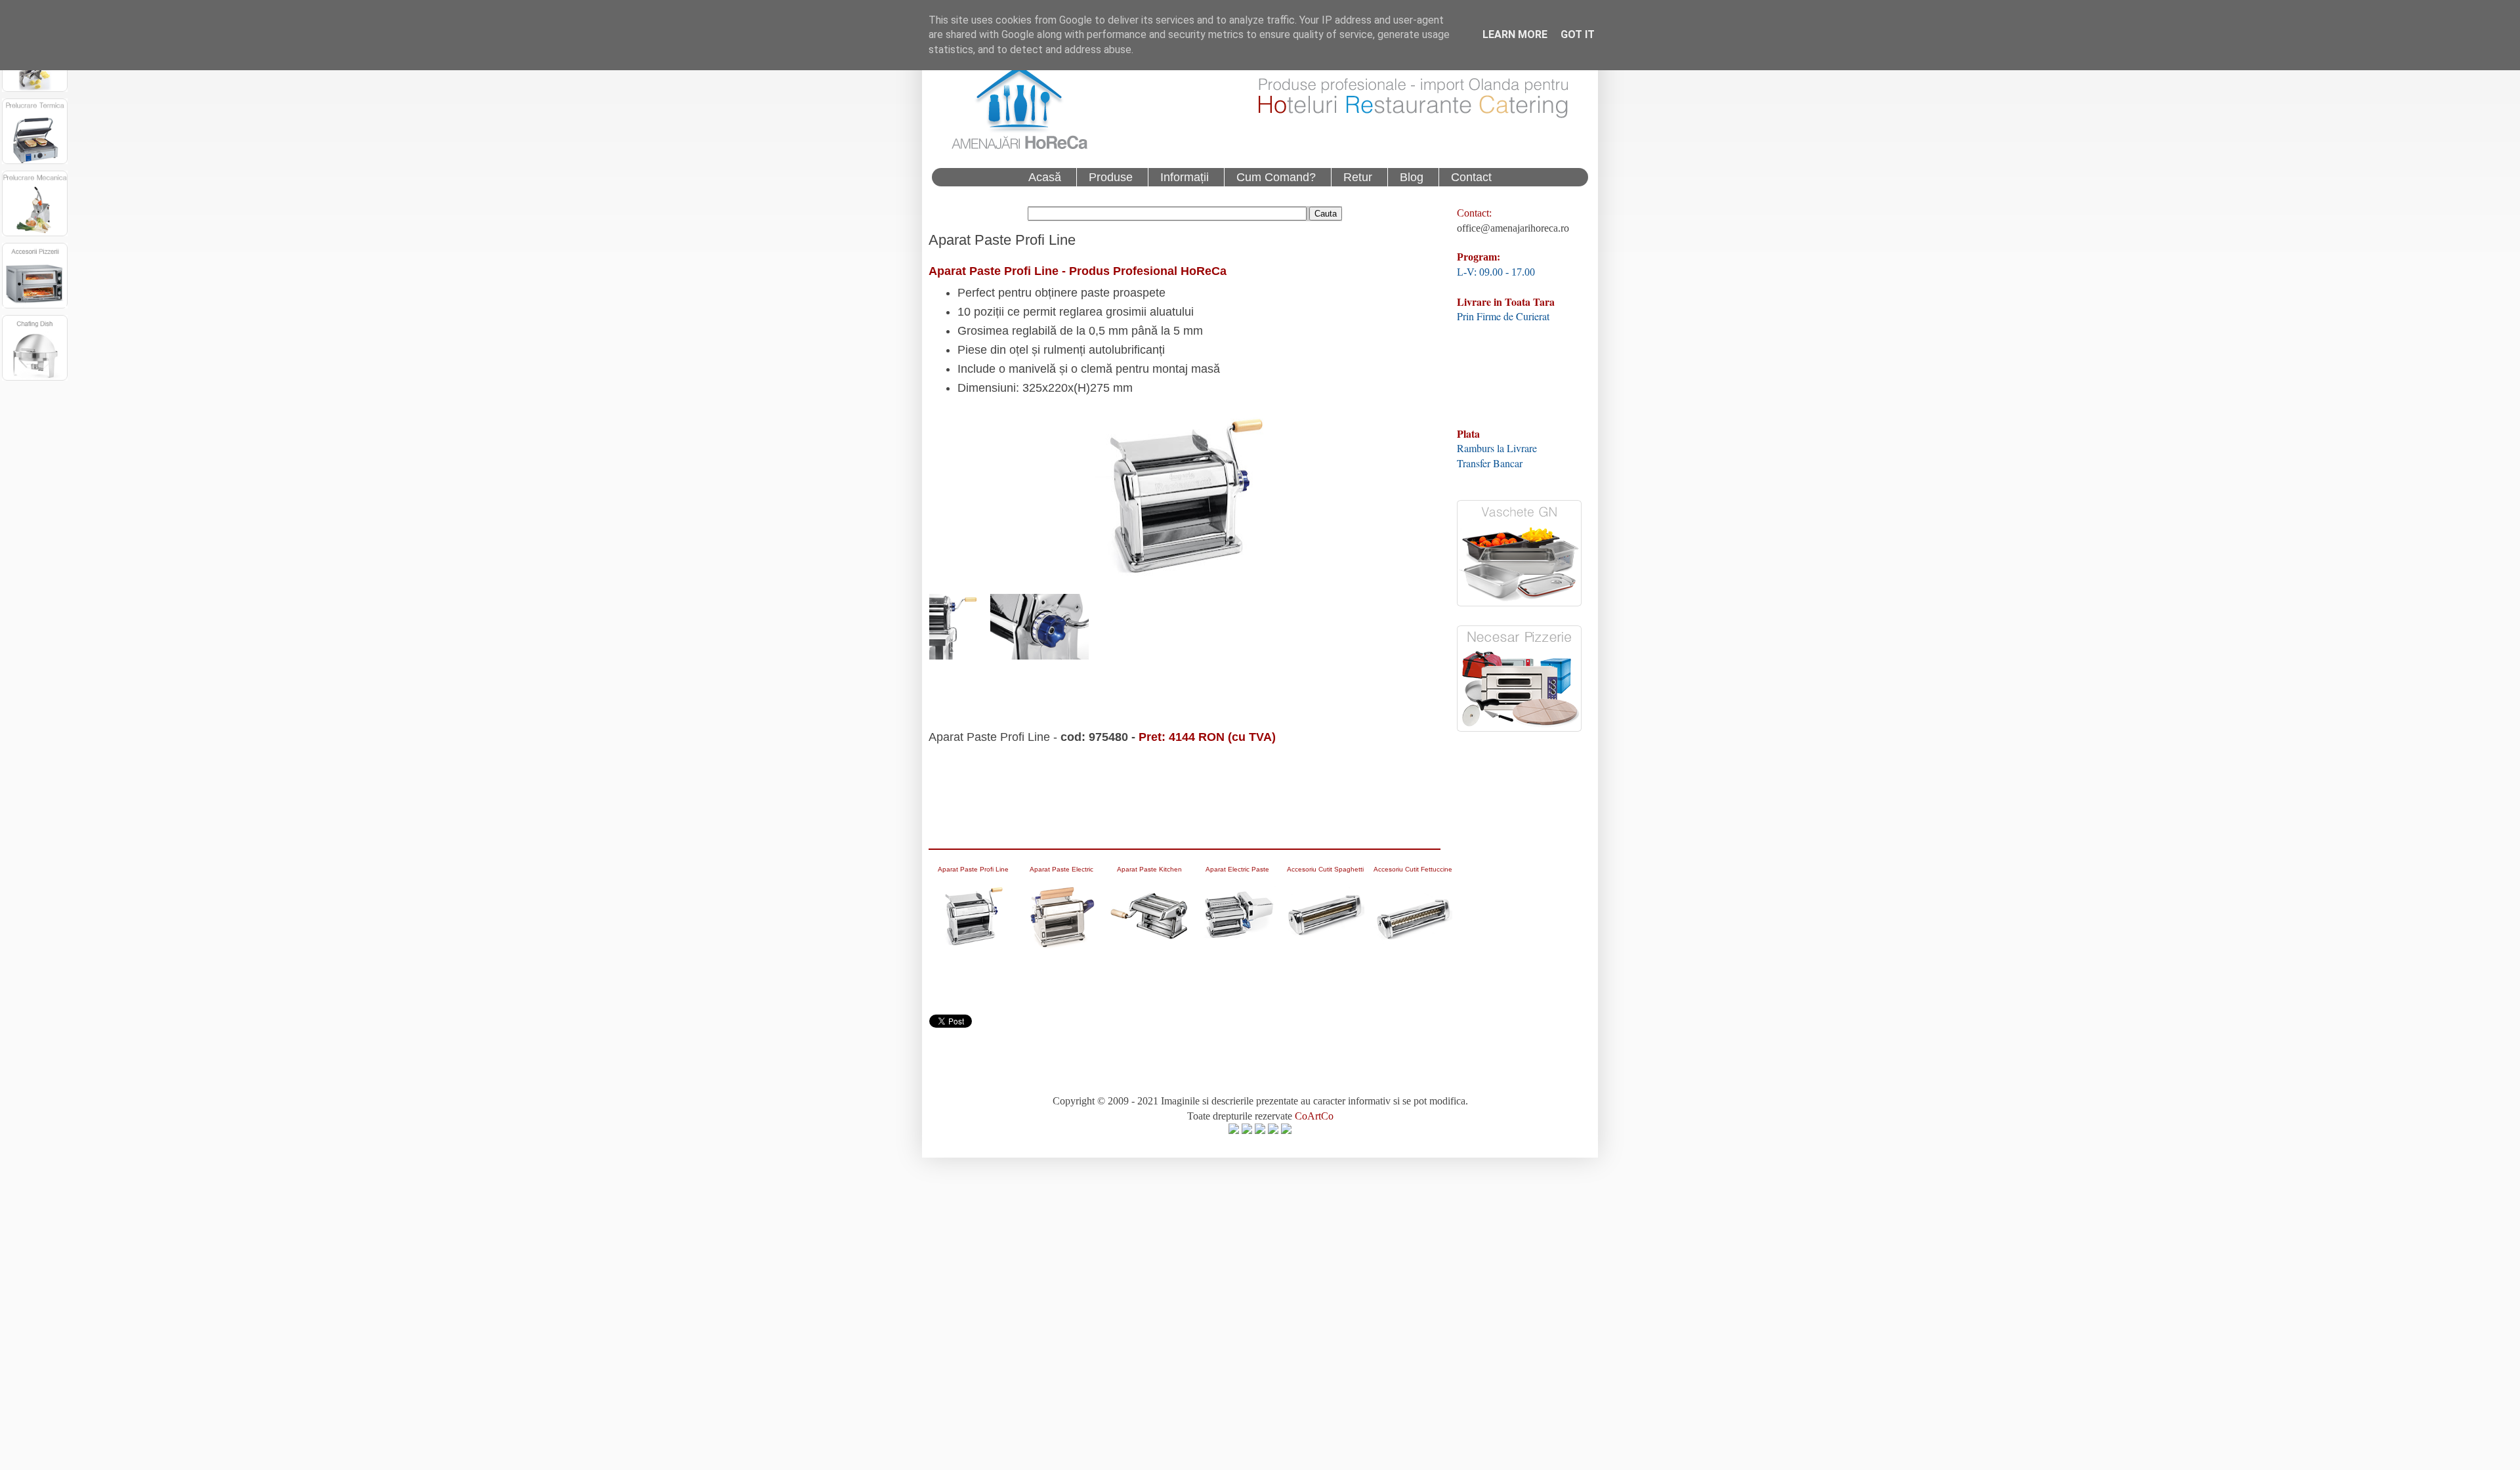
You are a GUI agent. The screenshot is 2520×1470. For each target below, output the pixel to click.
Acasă (1045, 177)
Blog (1412, 177)
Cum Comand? (1276, 177)
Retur (1358, 177)
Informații (1185, 177)
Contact (1471, 177)
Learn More (1515, 34)
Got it (1578, 34)
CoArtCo (1314, 1116)
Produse (1111, 177)
